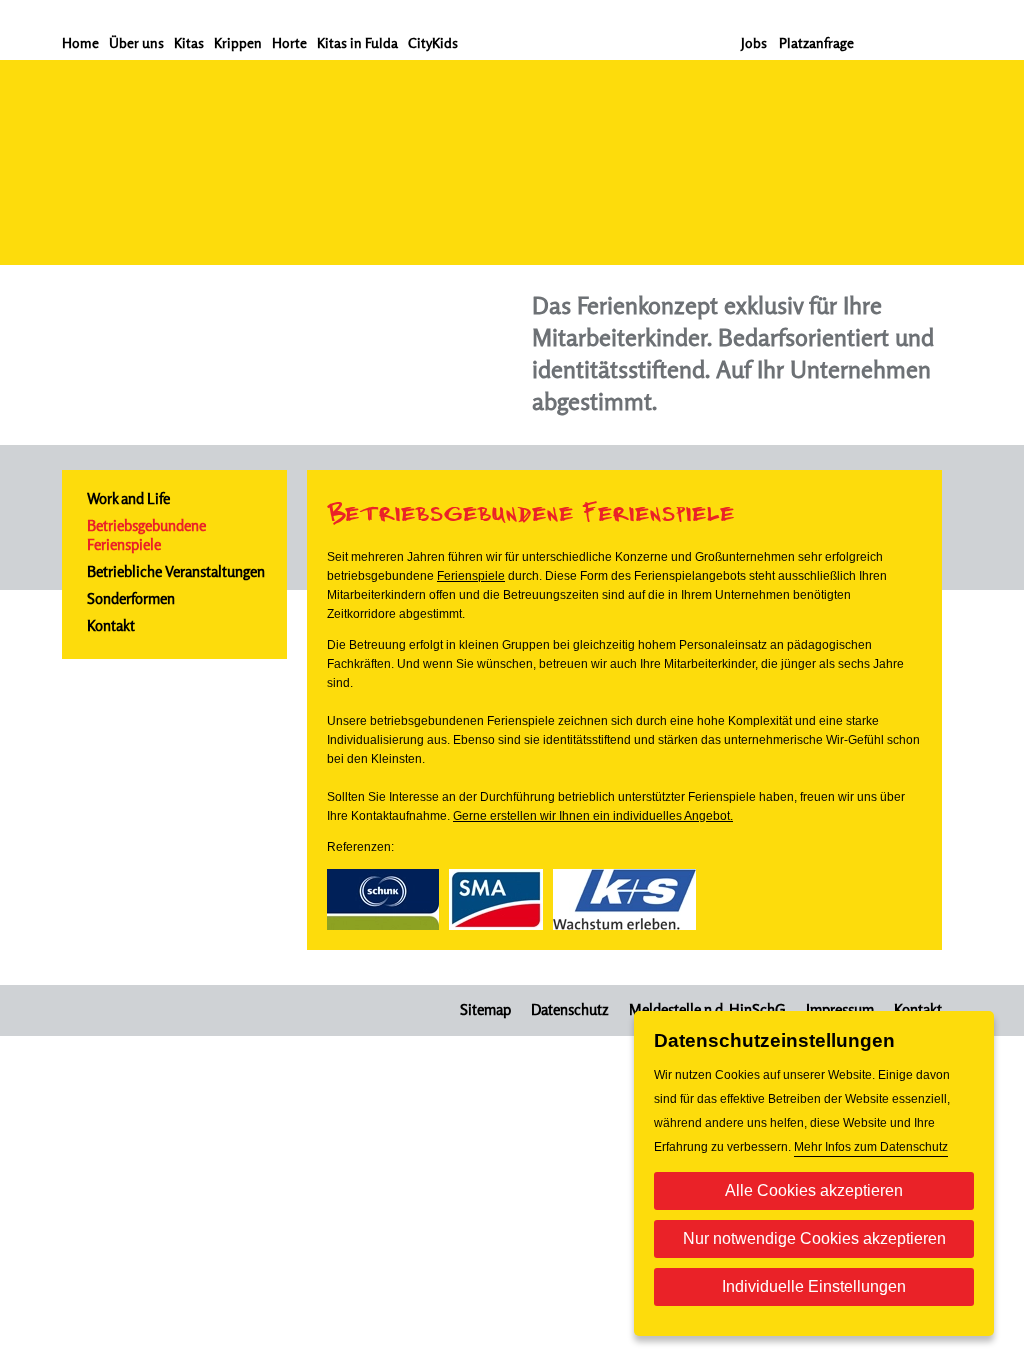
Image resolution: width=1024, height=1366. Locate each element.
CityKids (433, 42)
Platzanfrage (816, 42)
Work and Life (128, 498)
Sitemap (485, 1009)
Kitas (189, 42)
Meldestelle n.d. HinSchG (707, 1009)
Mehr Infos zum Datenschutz (871, 1147)
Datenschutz (570, 1009)
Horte (289, 42)
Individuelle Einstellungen (814, 1286)
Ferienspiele (471, 576)
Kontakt (111, 625)
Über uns (136, 42)
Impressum (840, 1009)
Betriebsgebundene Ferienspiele (146, 535)
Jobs (754, 42)
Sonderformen (131, 598)
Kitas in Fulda (357, 42)
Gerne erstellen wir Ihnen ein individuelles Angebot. (593, 816)
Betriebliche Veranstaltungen (176, 571)
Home (80, 42)
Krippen (238, 42)
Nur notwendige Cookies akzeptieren (814, 1238)
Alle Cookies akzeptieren (814, 1190)
